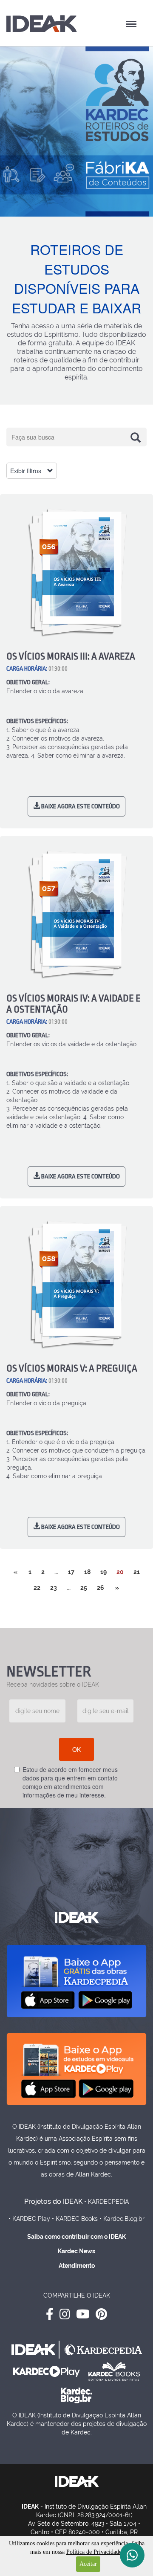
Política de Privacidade (94, 2552)
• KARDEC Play (29, 2219)
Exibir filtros (27, 471)
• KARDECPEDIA (106, 2202)
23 (54, 1588)
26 (101, 1588)
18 (87, 1572)
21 (137, 1572)
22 (37, 1588)
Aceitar (88, 2564)
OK (76, 1749)
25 (84, 1588)
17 (71, 1572)
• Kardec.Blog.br (122, 2219)
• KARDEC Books (75, 2219)
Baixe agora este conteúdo (80, 806)
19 (103, 1572)
